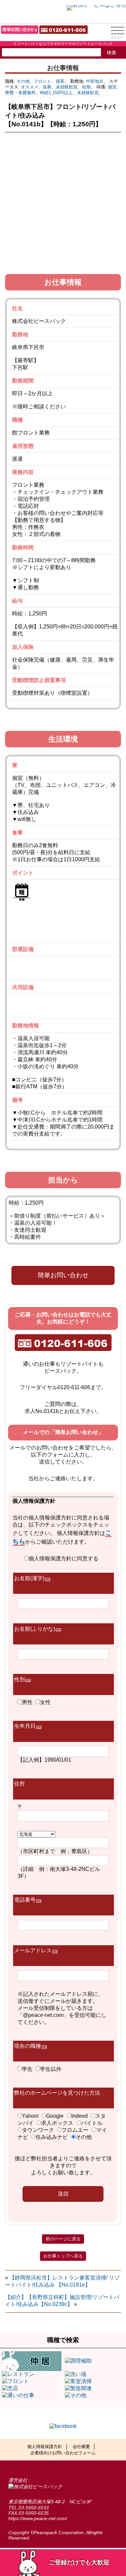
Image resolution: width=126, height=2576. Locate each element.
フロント (43, 81)
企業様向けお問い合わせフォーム (63, 2453)
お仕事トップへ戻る (63, 2256)
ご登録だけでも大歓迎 (79, 2562)
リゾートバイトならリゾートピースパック (39, 11)
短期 (86, 87)
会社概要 (81, 2447)
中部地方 (95, 81)
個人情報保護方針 (45, 2447)
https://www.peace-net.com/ (38, 2518)
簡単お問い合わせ (63, 1275)
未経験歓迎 (67, 87)
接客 (60, 81)
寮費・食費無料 (20, 93)
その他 (23, 81)
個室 (112, 87)
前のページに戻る (63, 2239)
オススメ (30, 87)
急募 (47, 87)
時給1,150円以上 (56, 93)
